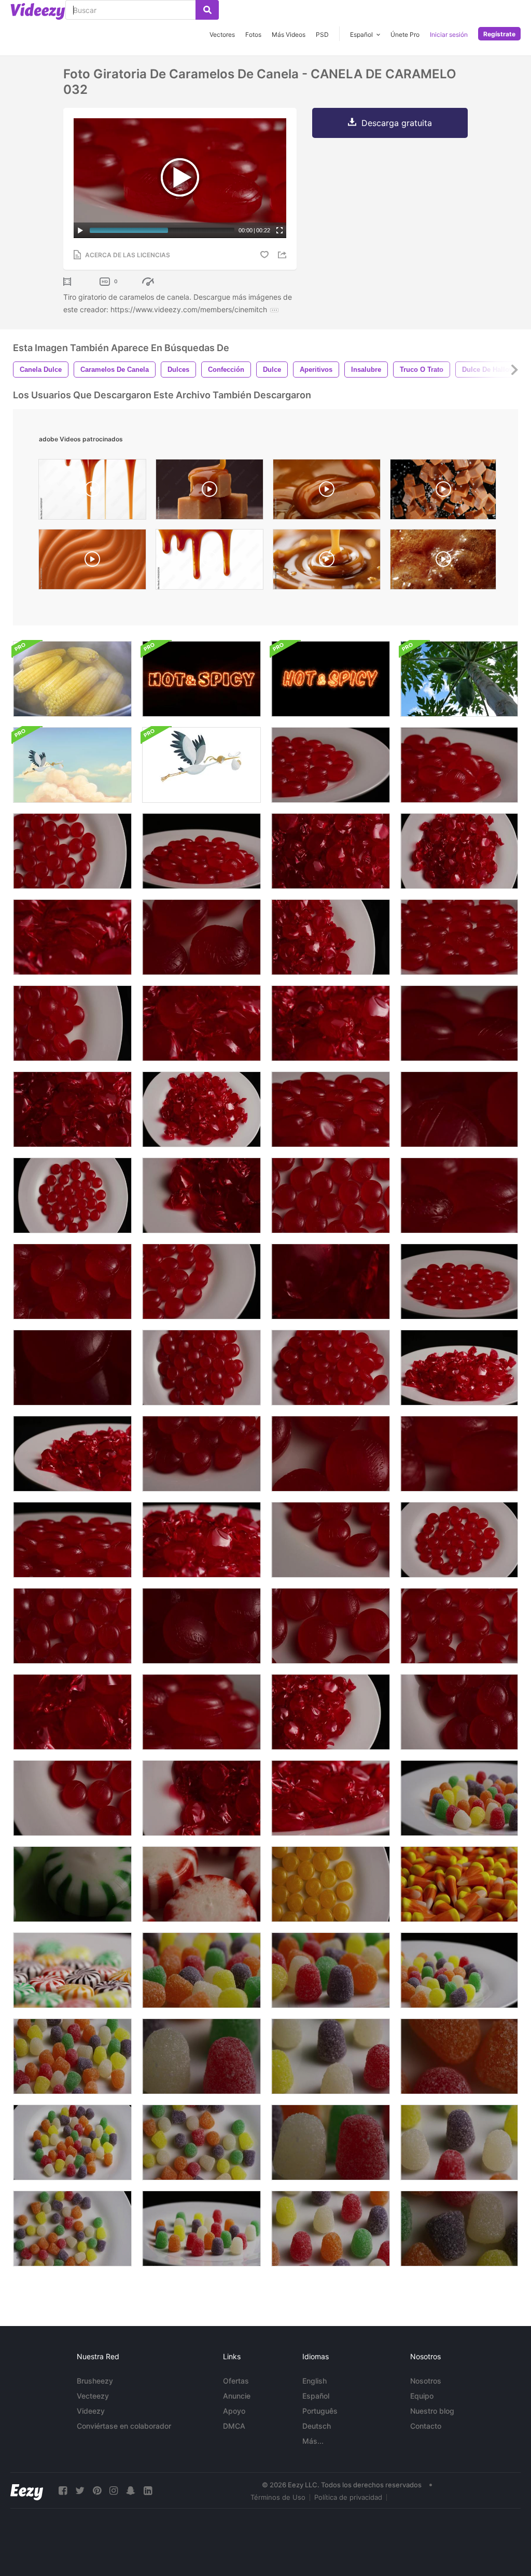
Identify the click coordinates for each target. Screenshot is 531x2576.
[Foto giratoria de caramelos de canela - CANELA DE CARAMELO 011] (201, 1023)
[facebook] (63, 2491)
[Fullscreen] (280, 230)
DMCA (234, 2426)
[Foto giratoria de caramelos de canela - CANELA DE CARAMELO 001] (459, 851)
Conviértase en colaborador (124, 2426)
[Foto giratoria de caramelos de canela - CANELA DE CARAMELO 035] (201, 1368)
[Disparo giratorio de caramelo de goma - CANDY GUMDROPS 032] (459, 1798)
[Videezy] (38, 11)
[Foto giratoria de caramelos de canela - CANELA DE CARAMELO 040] (72, 1368)
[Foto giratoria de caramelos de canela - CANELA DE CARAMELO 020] (331, 1195)
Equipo (422, 2396)
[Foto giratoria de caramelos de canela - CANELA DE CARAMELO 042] (201, 1454)
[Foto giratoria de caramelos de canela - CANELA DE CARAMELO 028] (201, 937)
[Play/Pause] (80, 230)
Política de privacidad (348, 2497)
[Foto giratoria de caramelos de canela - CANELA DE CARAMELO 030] (331, 765)
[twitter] (80, 2491)
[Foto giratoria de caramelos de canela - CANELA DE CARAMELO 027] (331, 1540)
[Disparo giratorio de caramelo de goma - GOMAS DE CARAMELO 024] (72, 2142)
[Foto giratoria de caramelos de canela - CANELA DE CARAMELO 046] (459, 765)
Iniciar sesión (449, 34)
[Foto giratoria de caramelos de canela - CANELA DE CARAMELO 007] (201, 1109)
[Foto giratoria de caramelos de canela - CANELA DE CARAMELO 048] (72, 1540)
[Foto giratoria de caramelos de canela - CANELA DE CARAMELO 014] (331, 1023)
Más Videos (289, 34)
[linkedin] (148, 2491)
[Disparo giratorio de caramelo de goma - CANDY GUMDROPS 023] (459, 2056)
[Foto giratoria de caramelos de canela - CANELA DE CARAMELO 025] (201, 1282)
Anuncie (237, 2396)
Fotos (253, 34)
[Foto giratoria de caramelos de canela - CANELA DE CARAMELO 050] (459, 1023)
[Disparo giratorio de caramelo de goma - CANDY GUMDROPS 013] (201, 2229)
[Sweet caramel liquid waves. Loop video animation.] (92, 562)
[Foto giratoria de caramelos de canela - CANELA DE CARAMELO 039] (201, 1626)
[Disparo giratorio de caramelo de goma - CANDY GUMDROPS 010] (201, 2056)
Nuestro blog (432, 2411)
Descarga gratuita (397, 123)
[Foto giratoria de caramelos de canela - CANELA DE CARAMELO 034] (459, 1454)
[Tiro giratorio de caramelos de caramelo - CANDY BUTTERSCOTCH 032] (331, 1884)
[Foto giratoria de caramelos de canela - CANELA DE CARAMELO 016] (201, 1540)
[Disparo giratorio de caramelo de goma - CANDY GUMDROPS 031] (459, 1970)
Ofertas (236, 2381)
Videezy (91, 2411)
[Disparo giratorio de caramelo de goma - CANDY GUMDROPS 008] (459, 2142)
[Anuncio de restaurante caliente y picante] (331, 679)
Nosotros (426, 2381)
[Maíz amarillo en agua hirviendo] (72, 679)
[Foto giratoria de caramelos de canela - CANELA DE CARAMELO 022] (331, 1626)
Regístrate (499, 34)
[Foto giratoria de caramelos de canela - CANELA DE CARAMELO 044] (459, 1109)
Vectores (222, 34)
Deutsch (317, 2426)
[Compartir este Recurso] (284, 255)
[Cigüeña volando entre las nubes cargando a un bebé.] (72, 765)
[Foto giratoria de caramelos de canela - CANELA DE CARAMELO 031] (459, 937)
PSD (322, 34)
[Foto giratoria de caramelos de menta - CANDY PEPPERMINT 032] (201, 1884)
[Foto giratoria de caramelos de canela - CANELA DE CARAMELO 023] (331, 1454)
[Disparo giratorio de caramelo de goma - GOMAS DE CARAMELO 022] (459, 2229)
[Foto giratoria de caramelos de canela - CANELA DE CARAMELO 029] (459, 1282)
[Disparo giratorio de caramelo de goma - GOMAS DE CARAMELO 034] (201, 1970)
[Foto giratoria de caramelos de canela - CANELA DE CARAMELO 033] (459, 1195)
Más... (313, 2441)
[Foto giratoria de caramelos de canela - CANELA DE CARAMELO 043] (72, 1282)
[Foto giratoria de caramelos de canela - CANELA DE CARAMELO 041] (331, 1368)
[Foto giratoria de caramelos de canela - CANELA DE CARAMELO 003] (331, 851)
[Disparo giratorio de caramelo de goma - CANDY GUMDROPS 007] (331, 2229)
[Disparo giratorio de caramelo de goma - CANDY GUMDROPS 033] (331, 1970)
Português (320, 2411)
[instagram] (114, 2491)
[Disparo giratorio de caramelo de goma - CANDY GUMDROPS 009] (331, 2056)
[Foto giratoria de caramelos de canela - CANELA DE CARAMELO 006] (331, 1282)
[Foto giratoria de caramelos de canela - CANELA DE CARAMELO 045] (201, 851)
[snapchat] (131, 2491)
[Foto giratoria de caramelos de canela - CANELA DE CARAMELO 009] (72, 1109)
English (315, 2381)
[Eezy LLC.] (27, 2491)
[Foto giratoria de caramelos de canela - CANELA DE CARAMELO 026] (459, 1626)
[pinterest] (97, 2491)
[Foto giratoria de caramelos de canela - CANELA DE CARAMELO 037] (72, 1626)
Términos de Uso (278, 2497)
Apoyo (234, 2411)
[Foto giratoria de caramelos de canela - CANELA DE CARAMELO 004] (201, 1798)
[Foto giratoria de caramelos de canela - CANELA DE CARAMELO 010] (201, 1195)
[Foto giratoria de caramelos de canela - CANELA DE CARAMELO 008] (331, 1712)
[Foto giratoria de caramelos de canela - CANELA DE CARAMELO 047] (331, 1109)
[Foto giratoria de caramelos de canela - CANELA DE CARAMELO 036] (72, 1023)
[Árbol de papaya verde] (459, 679)
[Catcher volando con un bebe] (201, 765)
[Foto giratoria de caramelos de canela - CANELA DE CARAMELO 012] (459, 1368)
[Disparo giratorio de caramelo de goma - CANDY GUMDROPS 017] (331, 2142)
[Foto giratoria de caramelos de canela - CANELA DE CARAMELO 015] (331, 1798)
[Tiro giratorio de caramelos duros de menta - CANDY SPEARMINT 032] (72, 1884)
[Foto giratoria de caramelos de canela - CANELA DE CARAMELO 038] (459, 1712)
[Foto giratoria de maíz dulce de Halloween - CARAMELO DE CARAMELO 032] (459, 1884)
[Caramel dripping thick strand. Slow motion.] (327, 492)
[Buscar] (207, 10)
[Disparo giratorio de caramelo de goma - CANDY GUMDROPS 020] (201, 2142)
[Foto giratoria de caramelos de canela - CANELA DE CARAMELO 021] (72, 1798)
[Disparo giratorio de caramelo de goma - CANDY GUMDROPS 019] (72, 2229)
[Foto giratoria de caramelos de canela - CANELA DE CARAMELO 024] (459, 1540)
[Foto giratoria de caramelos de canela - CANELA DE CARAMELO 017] (72, 937)
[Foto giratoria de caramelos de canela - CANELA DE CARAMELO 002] (331, 937)
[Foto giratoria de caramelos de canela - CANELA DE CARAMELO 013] (72, 1454)
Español (316, 2396)
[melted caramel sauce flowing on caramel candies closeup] (209, 492)
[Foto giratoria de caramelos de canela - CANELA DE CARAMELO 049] (201, 1712)
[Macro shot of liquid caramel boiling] (443, 562)
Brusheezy (95, 2381)
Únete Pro (405, 34)
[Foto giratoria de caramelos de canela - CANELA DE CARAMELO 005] (72, 1712)
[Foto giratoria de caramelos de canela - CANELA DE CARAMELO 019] (72, 851)
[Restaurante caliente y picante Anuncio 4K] (201, 679)
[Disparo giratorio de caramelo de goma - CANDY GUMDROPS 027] (72, 2056)
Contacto (426, 2426)
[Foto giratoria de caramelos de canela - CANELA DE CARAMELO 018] (72, 1195)
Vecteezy (93, 2396)
